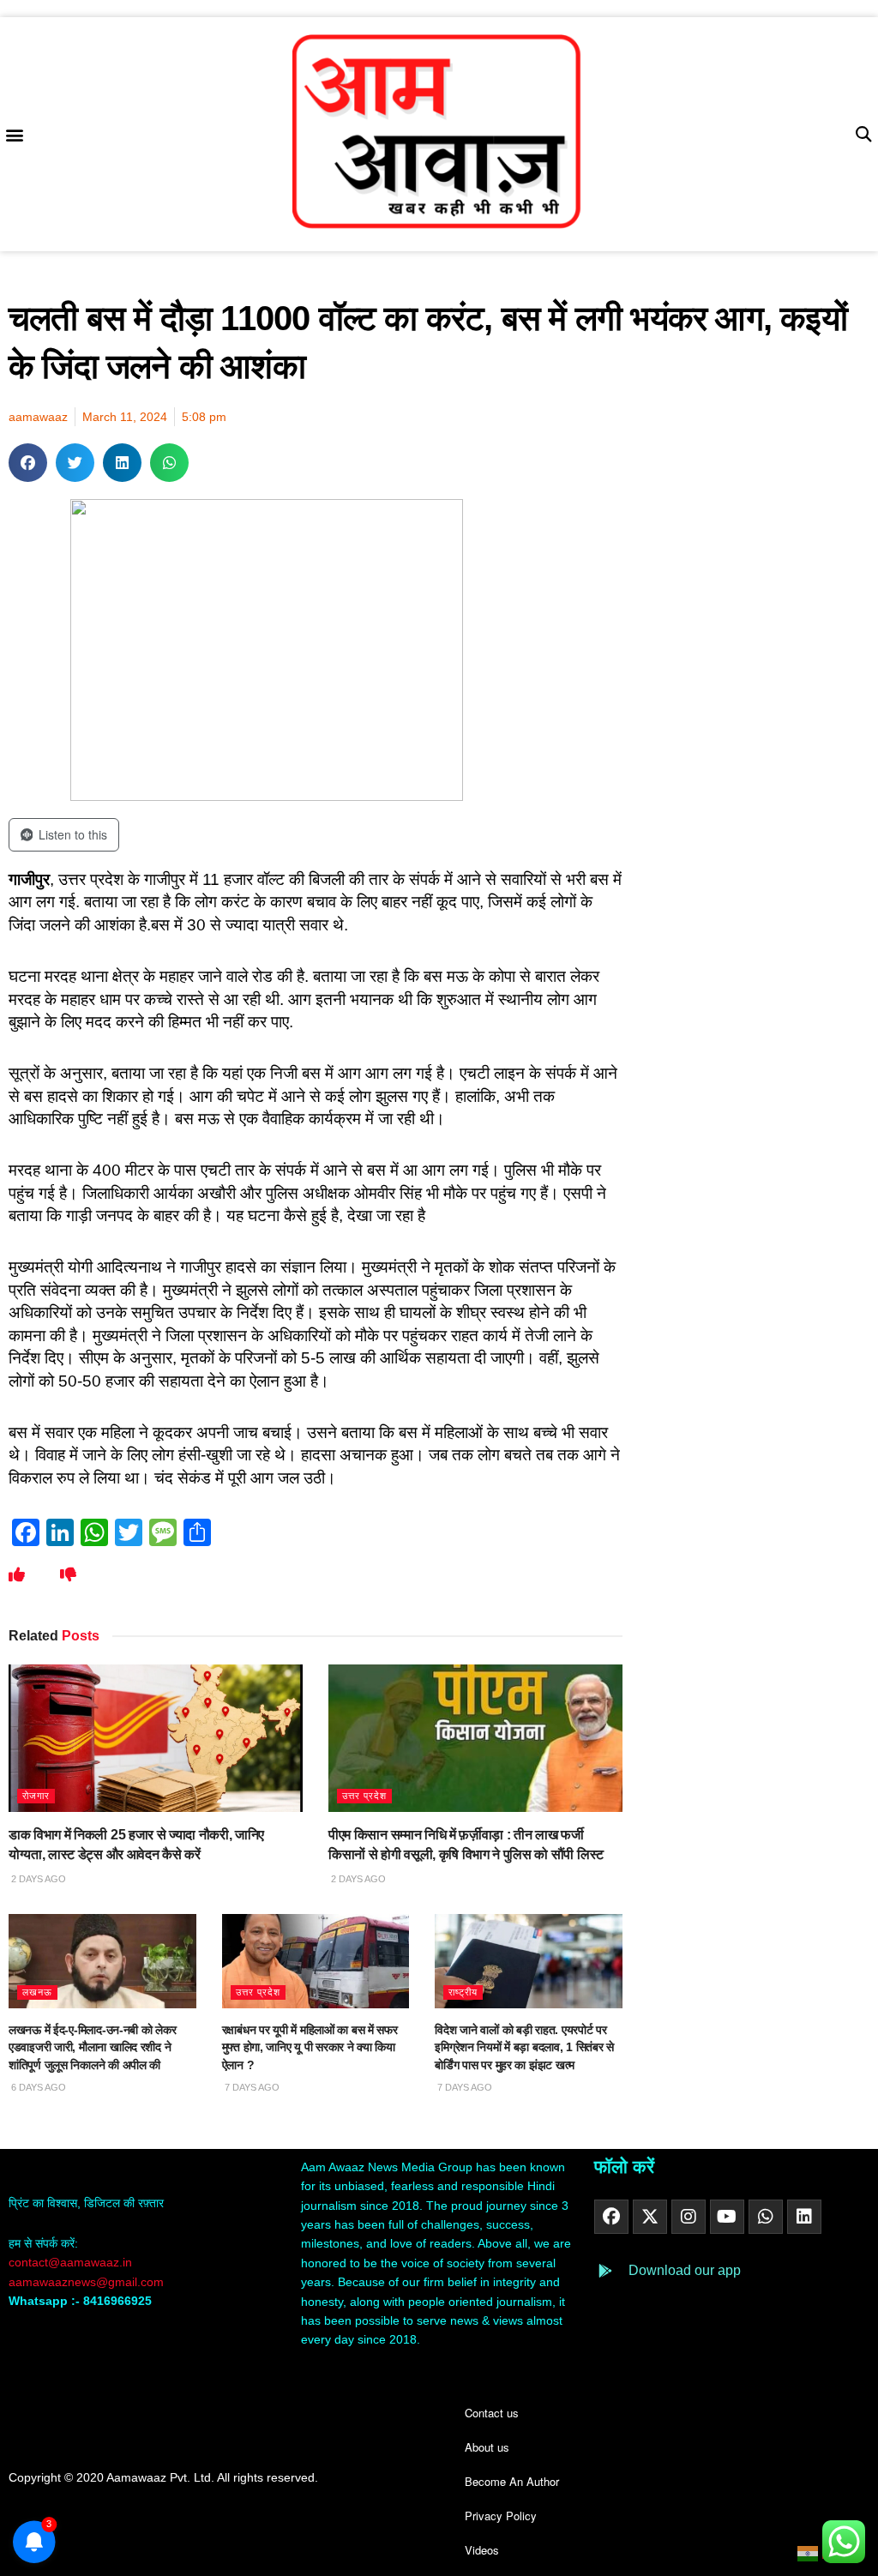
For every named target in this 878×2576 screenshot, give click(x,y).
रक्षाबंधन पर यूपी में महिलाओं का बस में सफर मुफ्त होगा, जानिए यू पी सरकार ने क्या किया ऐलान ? (310, 2047)
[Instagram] (689, 2217)
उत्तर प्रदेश (364, 1796)
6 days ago (37, 2087)
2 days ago (37, 1879)
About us (487, 2447)
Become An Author (512, 2481)
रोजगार (36, 1796)
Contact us (492, 2413)
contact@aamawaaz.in (72, 2262)
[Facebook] (611, 2217)
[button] (14, 134)
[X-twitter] (650, 2217)
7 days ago (251, 2087)
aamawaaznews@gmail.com (86, 2282)
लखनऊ (37, 1992)
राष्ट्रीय (463, 1992)
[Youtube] (727, 2217)
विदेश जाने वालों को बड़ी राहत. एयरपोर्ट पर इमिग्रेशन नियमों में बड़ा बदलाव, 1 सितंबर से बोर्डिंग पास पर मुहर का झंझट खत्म (524, 2047)
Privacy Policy (501, 2516)
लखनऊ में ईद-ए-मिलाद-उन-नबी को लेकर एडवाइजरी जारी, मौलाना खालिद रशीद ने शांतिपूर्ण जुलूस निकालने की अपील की (92, 2047)
